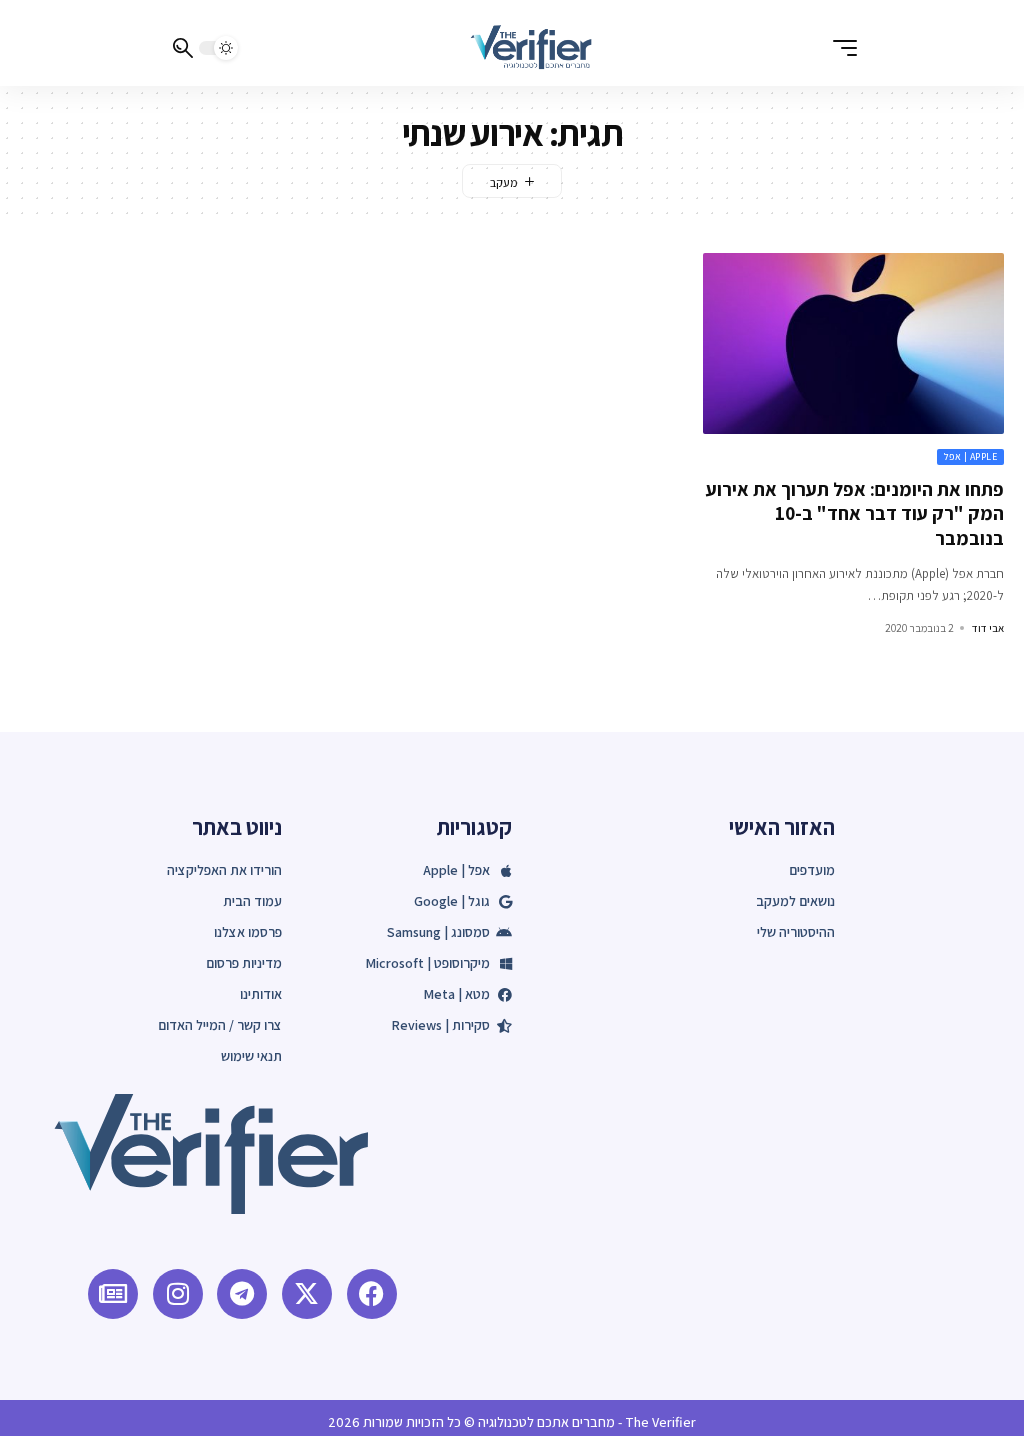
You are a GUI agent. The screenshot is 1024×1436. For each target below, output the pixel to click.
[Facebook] (372, 1294)
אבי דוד (988, 628)
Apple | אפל (971, 456)
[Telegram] (242, 1294)
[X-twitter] (307, 1294)
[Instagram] (178, 1294)
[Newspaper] (113, 1294)
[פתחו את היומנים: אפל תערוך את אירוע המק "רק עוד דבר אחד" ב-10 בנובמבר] (853, 343)
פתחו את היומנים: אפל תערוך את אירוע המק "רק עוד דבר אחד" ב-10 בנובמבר (855, 513)
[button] (840, 48)
